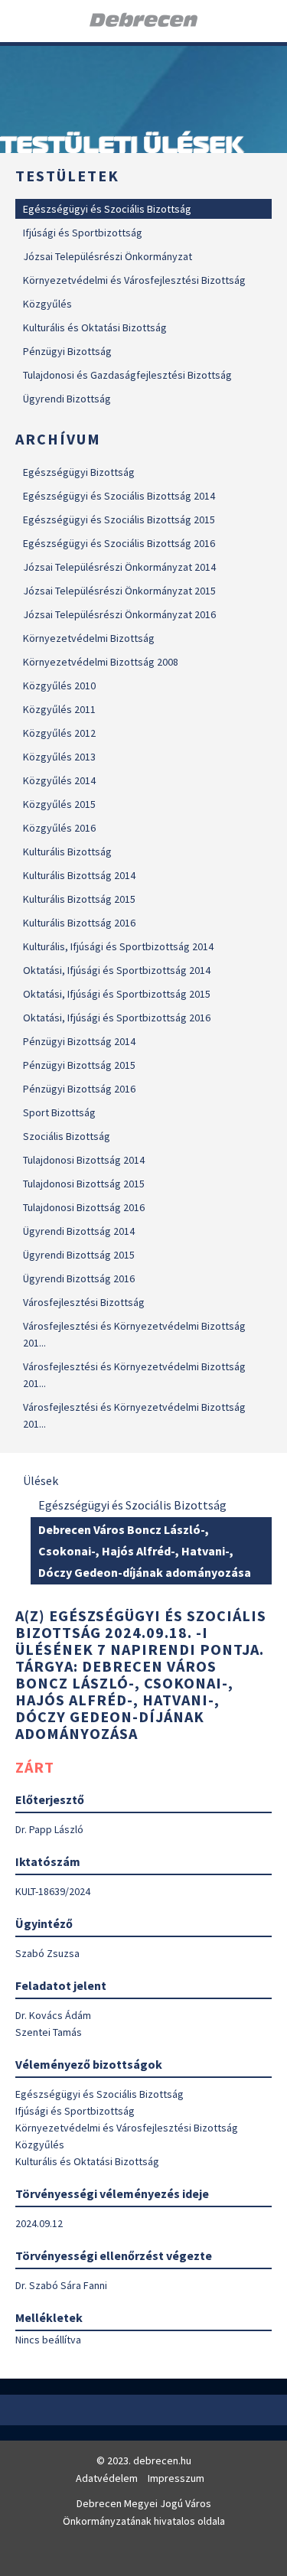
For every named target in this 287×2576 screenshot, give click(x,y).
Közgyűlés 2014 (59, 780)
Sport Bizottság (59, 1112)
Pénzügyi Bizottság (67, 351)
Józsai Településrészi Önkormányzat (108, 256)
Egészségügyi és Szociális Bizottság (107, 209)
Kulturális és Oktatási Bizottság (95, 327)
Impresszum (176, 2478)
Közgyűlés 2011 (59, 709)
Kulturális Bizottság (67, 852)
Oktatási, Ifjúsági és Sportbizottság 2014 (117, 970)
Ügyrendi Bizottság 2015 (79, 1255)
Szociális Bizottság (67, 1136)
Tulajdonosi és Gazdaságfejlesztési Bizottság (127, 375)
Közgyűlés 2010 (59, 686)
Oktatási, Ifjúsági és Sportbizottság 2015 (117, 994)
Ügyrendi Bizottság (67, 399)
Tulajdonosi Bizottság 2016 (84, 1207)
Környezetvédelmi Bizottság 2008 (101, 662)
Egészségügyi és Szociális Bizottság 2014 (119, 496)
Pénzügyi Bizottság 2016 (79, 1089)
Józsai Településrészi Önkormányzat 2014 (119, 567)
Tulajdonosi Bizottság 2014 (84, 1160)
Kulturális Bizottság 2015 (79, 899)
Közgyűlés (47, 304)
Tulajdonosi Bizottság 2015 (84, 1184)
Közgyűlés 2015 (59, 804)
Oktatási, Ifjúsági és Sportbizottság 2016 (117, 1018)
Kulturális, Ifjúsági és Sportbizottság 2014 (118, 946)
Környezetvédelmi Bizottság (89, 638)
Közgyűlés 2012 (59, 733)
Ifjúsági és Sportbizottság (83, 233)
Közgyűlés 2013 (59, 757)
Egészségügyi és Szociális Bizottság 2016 (119, 543)
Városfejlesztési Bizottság (84, 1302)
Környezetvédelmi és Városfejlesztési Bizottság (134, 280)
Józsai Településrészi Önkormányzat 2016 (119, 614)
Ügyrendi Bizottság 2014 (79, 1231)
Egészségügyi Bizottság (79, 472)
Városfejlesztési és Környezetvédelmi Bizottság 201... (134, 1334)
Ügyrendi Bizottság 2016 (79, 1278)
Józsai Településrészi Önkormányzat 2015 (119, 591)
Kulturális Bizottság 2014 (79, 875)
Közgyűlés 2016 (59, 828)
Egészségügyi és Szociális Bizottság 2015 (119, 519)
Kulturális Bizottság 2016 (79, 923)
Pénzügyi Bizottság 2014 (79, 1041)
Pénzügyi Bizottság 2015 (79, 1065)
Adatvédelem (107, 2478)
